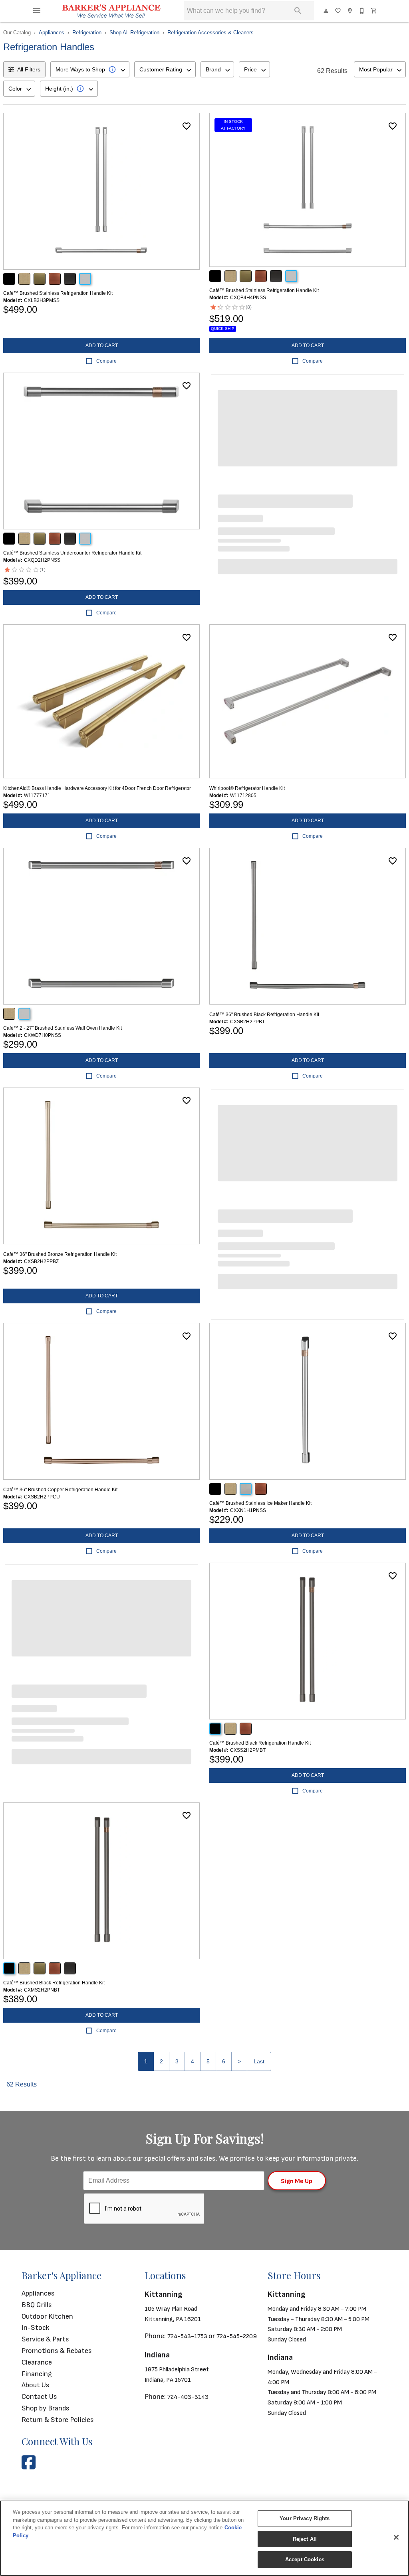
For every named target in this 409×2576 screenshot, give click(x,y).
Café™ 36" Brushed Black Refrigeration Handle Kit (264, 1015)
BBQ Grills (37, 2305)
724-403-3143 (188, 2397)
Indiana (157, 2355)
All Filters (29, 69)
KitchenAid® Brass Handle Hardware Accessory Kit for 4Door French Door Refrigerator (97, 788)
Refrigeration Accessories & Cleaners (210, 33)
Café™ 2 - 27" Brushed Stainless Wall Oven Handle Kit (63, 1028)
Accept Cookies (305, 2559)
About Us (36, 2385)
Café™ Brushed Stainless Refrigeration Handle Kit (58, 293)
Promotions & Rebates (57, 2351)
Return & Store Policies (58, 2420)
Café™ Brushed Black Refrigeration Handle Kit (260, 1743)
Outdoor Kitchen (47, 2316)
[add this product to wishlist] (187, 126)
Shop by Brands (46, 2408)
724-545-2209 (237, 2336)
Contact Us (39, 2397)
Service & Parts (45, 2339)
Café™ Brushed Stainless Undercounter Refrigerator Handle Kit (72, 553)
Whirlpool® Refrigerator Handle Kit (247, 788)
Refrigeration (87, 33)
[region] (204, 2538)
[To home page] (111, 11)
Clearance (37, 2362)
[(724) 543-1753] (362, 11)
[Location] (350, 11)
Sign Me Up (297, 2181)
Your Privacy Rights (305, 2518)
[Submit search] (298, 11)
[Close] (396, 2537)
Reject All (305, 2539)
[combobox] (90, 69)
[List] (338, 11)
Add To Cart (102, 345)
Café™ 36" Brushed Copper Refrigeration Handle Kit (60, 1490)
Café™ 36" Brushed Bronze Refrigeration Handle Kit (60, 1254)
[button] (37, 11)
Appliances (52, 33)
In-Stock (36, 2328)
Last (259, 2061)
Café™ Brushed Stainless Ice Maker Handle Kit (260, 1503)
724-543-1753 (188, 2336)
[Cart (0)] (374, 11)
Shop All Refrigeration (134, 33)
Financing (37, 2374)
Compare (106, 361)
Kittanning (163, 2294)
